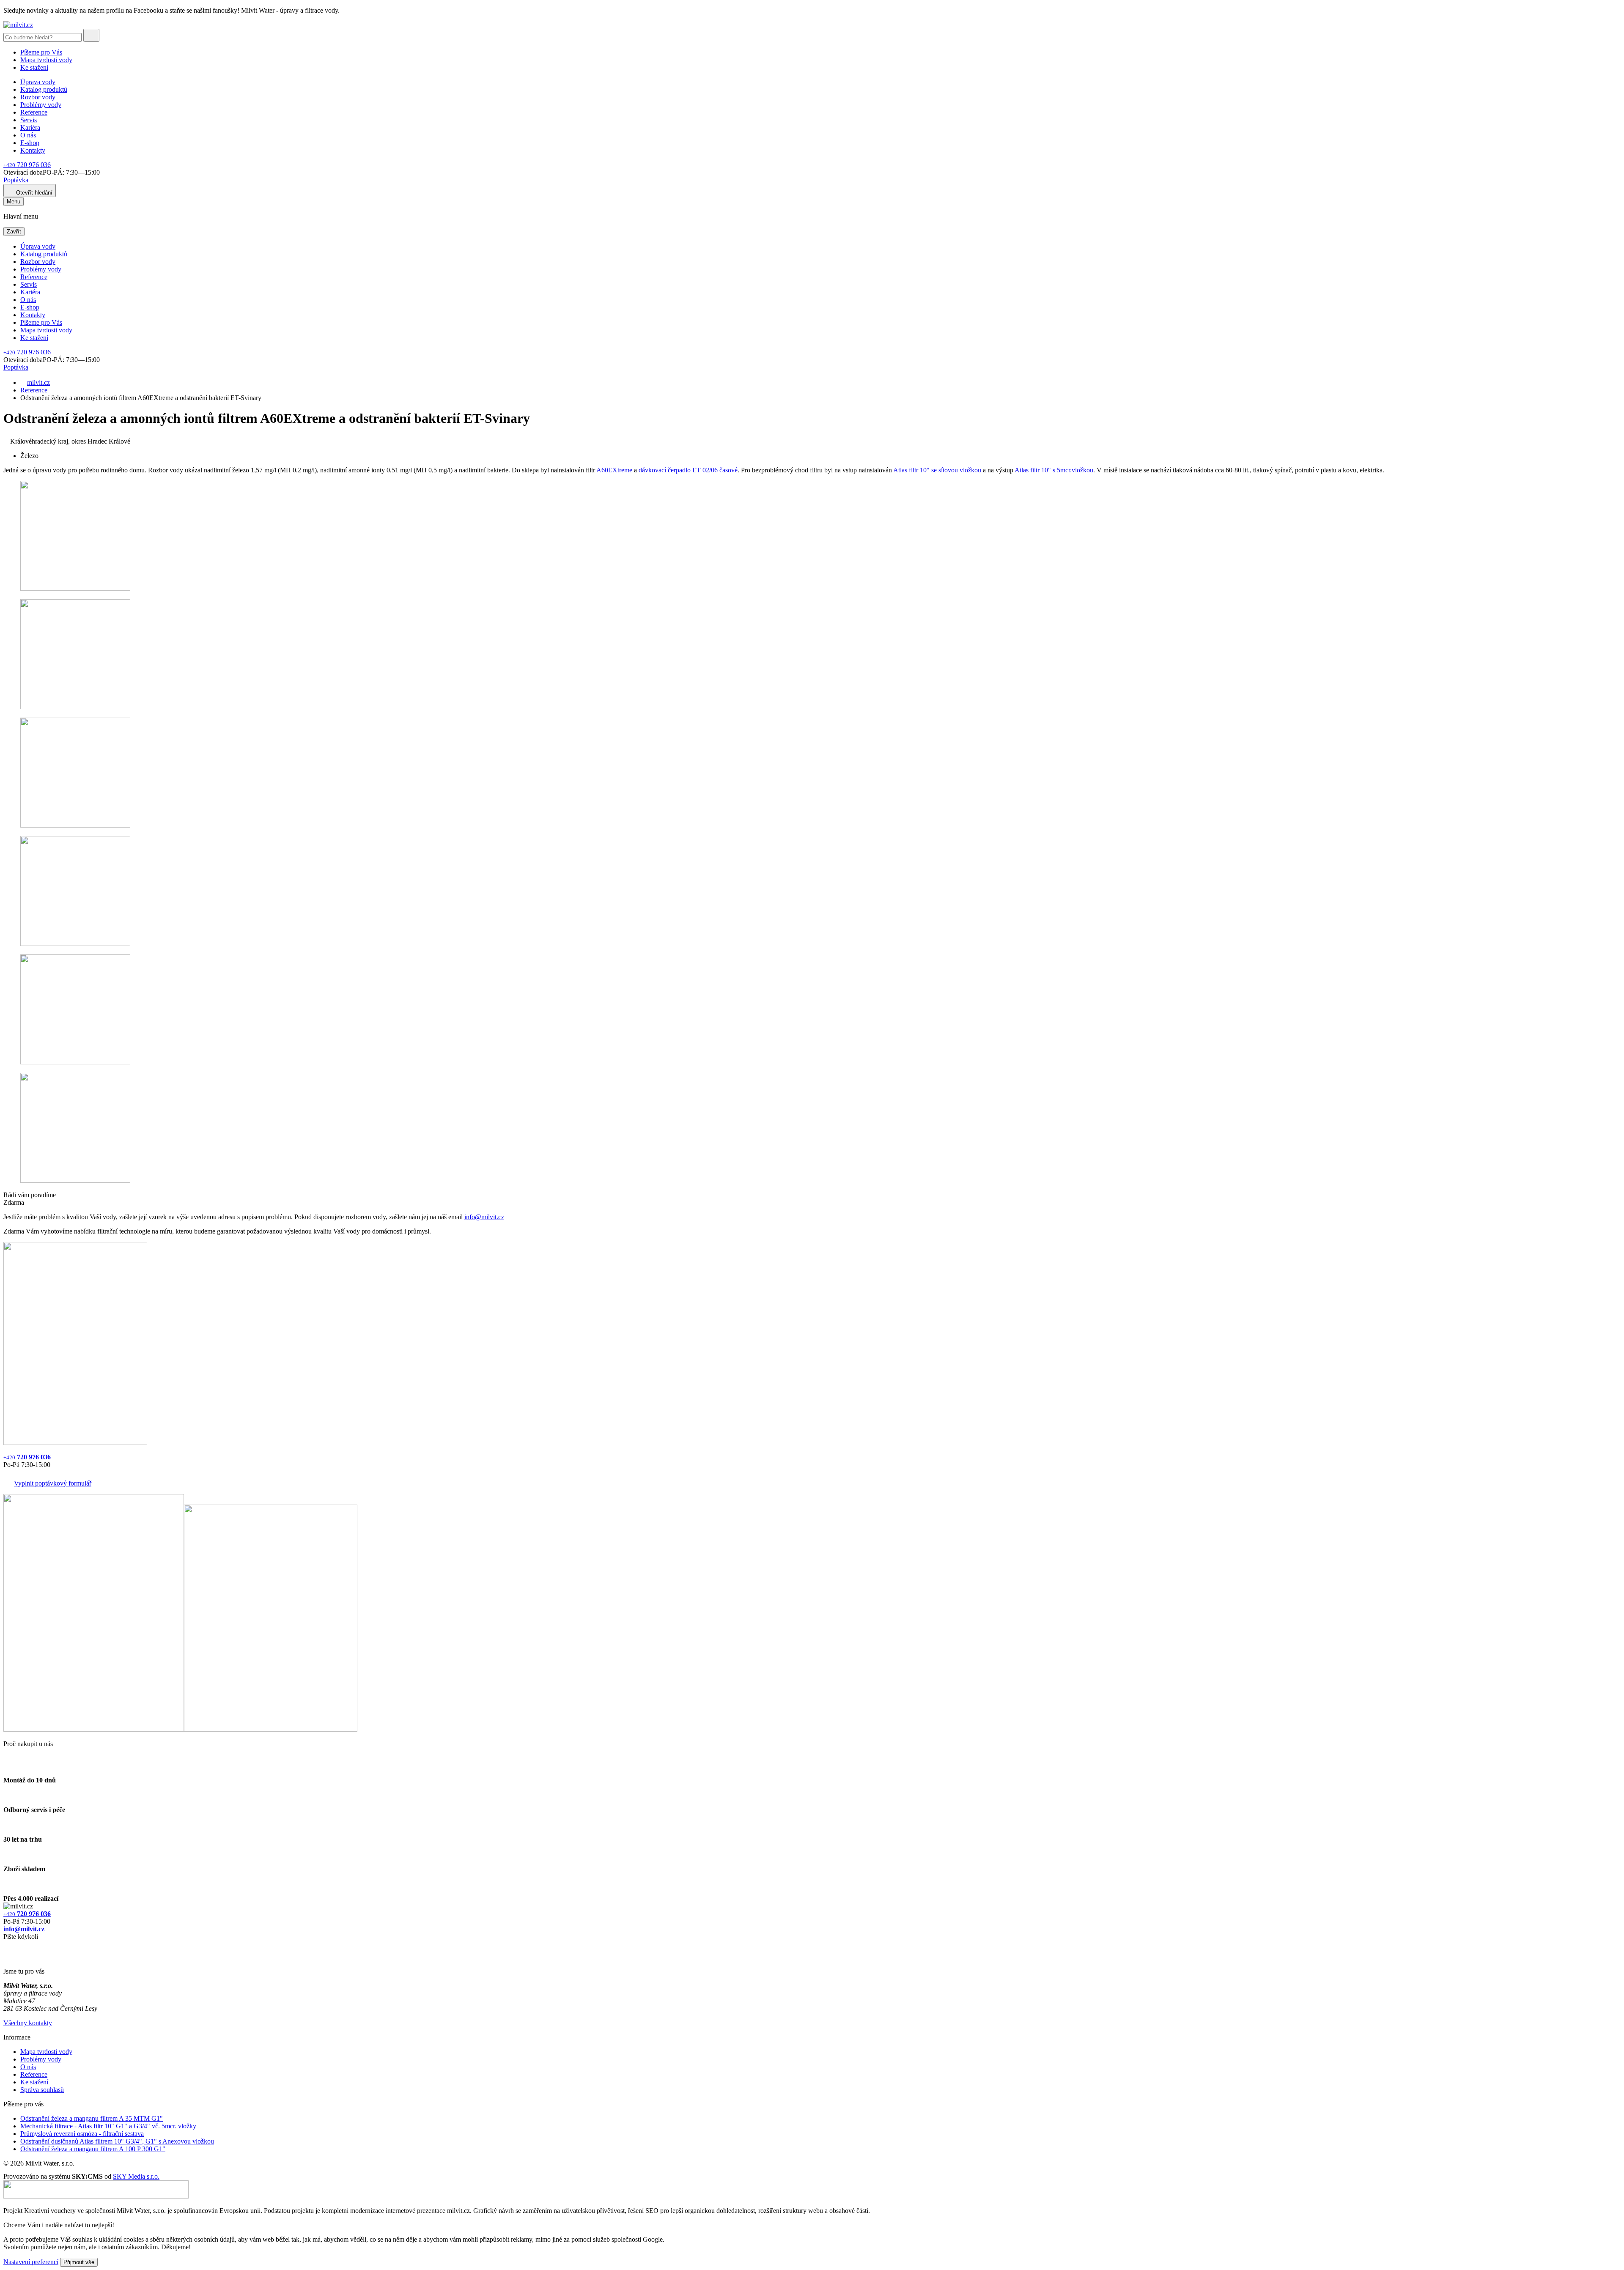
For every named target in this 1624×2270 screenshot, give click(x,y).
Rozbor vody (38, 97)
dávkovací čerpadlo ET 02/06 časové (688, 470)
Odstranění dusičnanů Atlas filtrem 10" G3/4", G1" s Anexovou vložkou (117, 2141)
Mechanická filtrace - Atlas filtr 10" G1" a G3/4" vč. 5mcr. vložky (108, 2126)
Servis (29, 120)
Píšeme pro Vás (41, 52)
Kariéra (30, 127)
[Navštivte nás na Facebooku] (6, 1947)
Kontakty (33, 150)
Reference (34, 112)
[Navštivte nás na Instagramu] (8, 1957)
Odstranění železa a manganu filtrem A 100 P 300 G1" (93, 2149)
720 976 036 (27, 165)
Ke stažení (34, 67)
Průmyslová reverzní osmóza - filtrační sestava (82, 2134)
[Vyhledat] (91, 35)
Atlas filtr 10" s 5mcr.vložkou (1054, 470)
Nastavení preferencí (31, 2262)
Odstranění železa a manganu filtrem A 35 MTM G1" (92, 2118)
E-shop (30, 143)
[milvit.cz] (18, 25)
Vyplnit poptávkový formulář (53, 1483)
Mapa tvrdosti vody (46, 60)
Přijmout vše (79, 2262)
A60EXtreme (614, 470)
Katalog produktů (44, 89)
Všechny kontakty (28, 2023)
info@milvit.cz (484, 1217)
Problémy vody (41, 105)
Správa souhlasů (42, 2090)
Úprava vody (38, 82)
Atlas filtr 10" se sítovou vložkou (937, 470)
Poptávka (16, 180)
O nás (28, 135)
